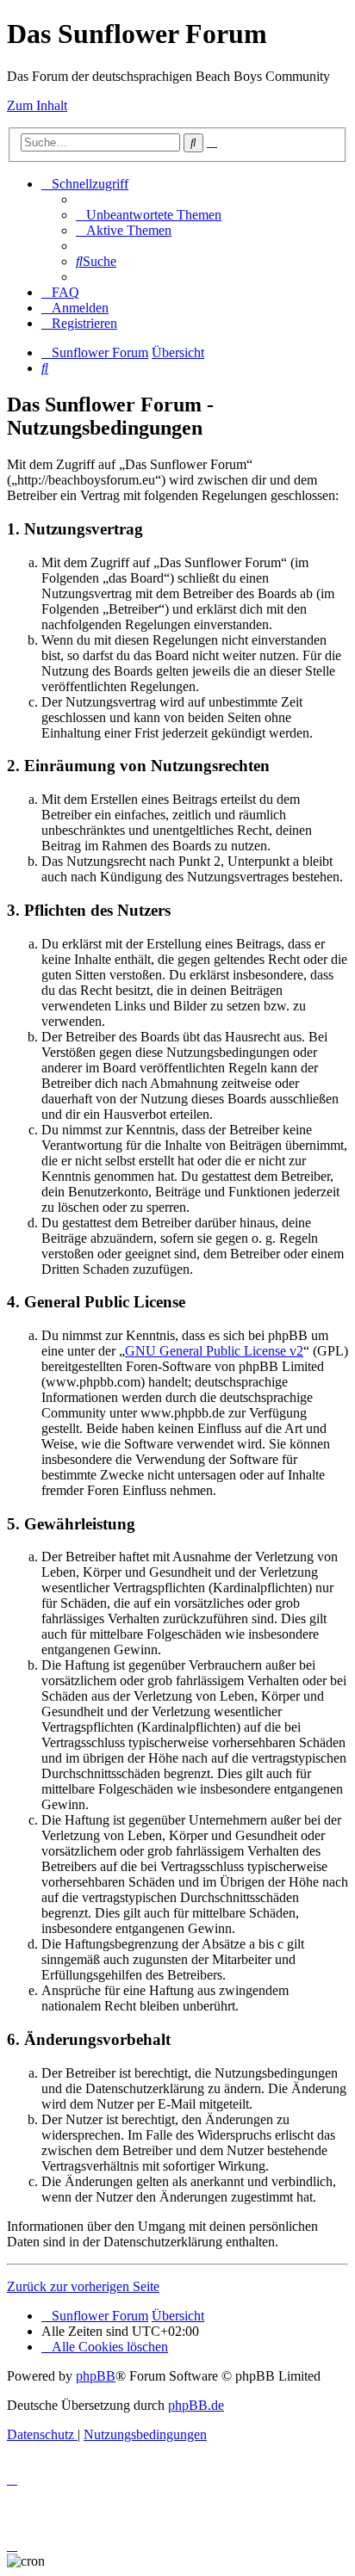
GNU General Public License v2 (214, 1351)
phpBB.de (196, 2405)
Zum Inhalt (37, 105)
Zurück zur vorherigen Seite (83, 2286)
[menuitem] (149, 215)
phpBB (96, 2376)
